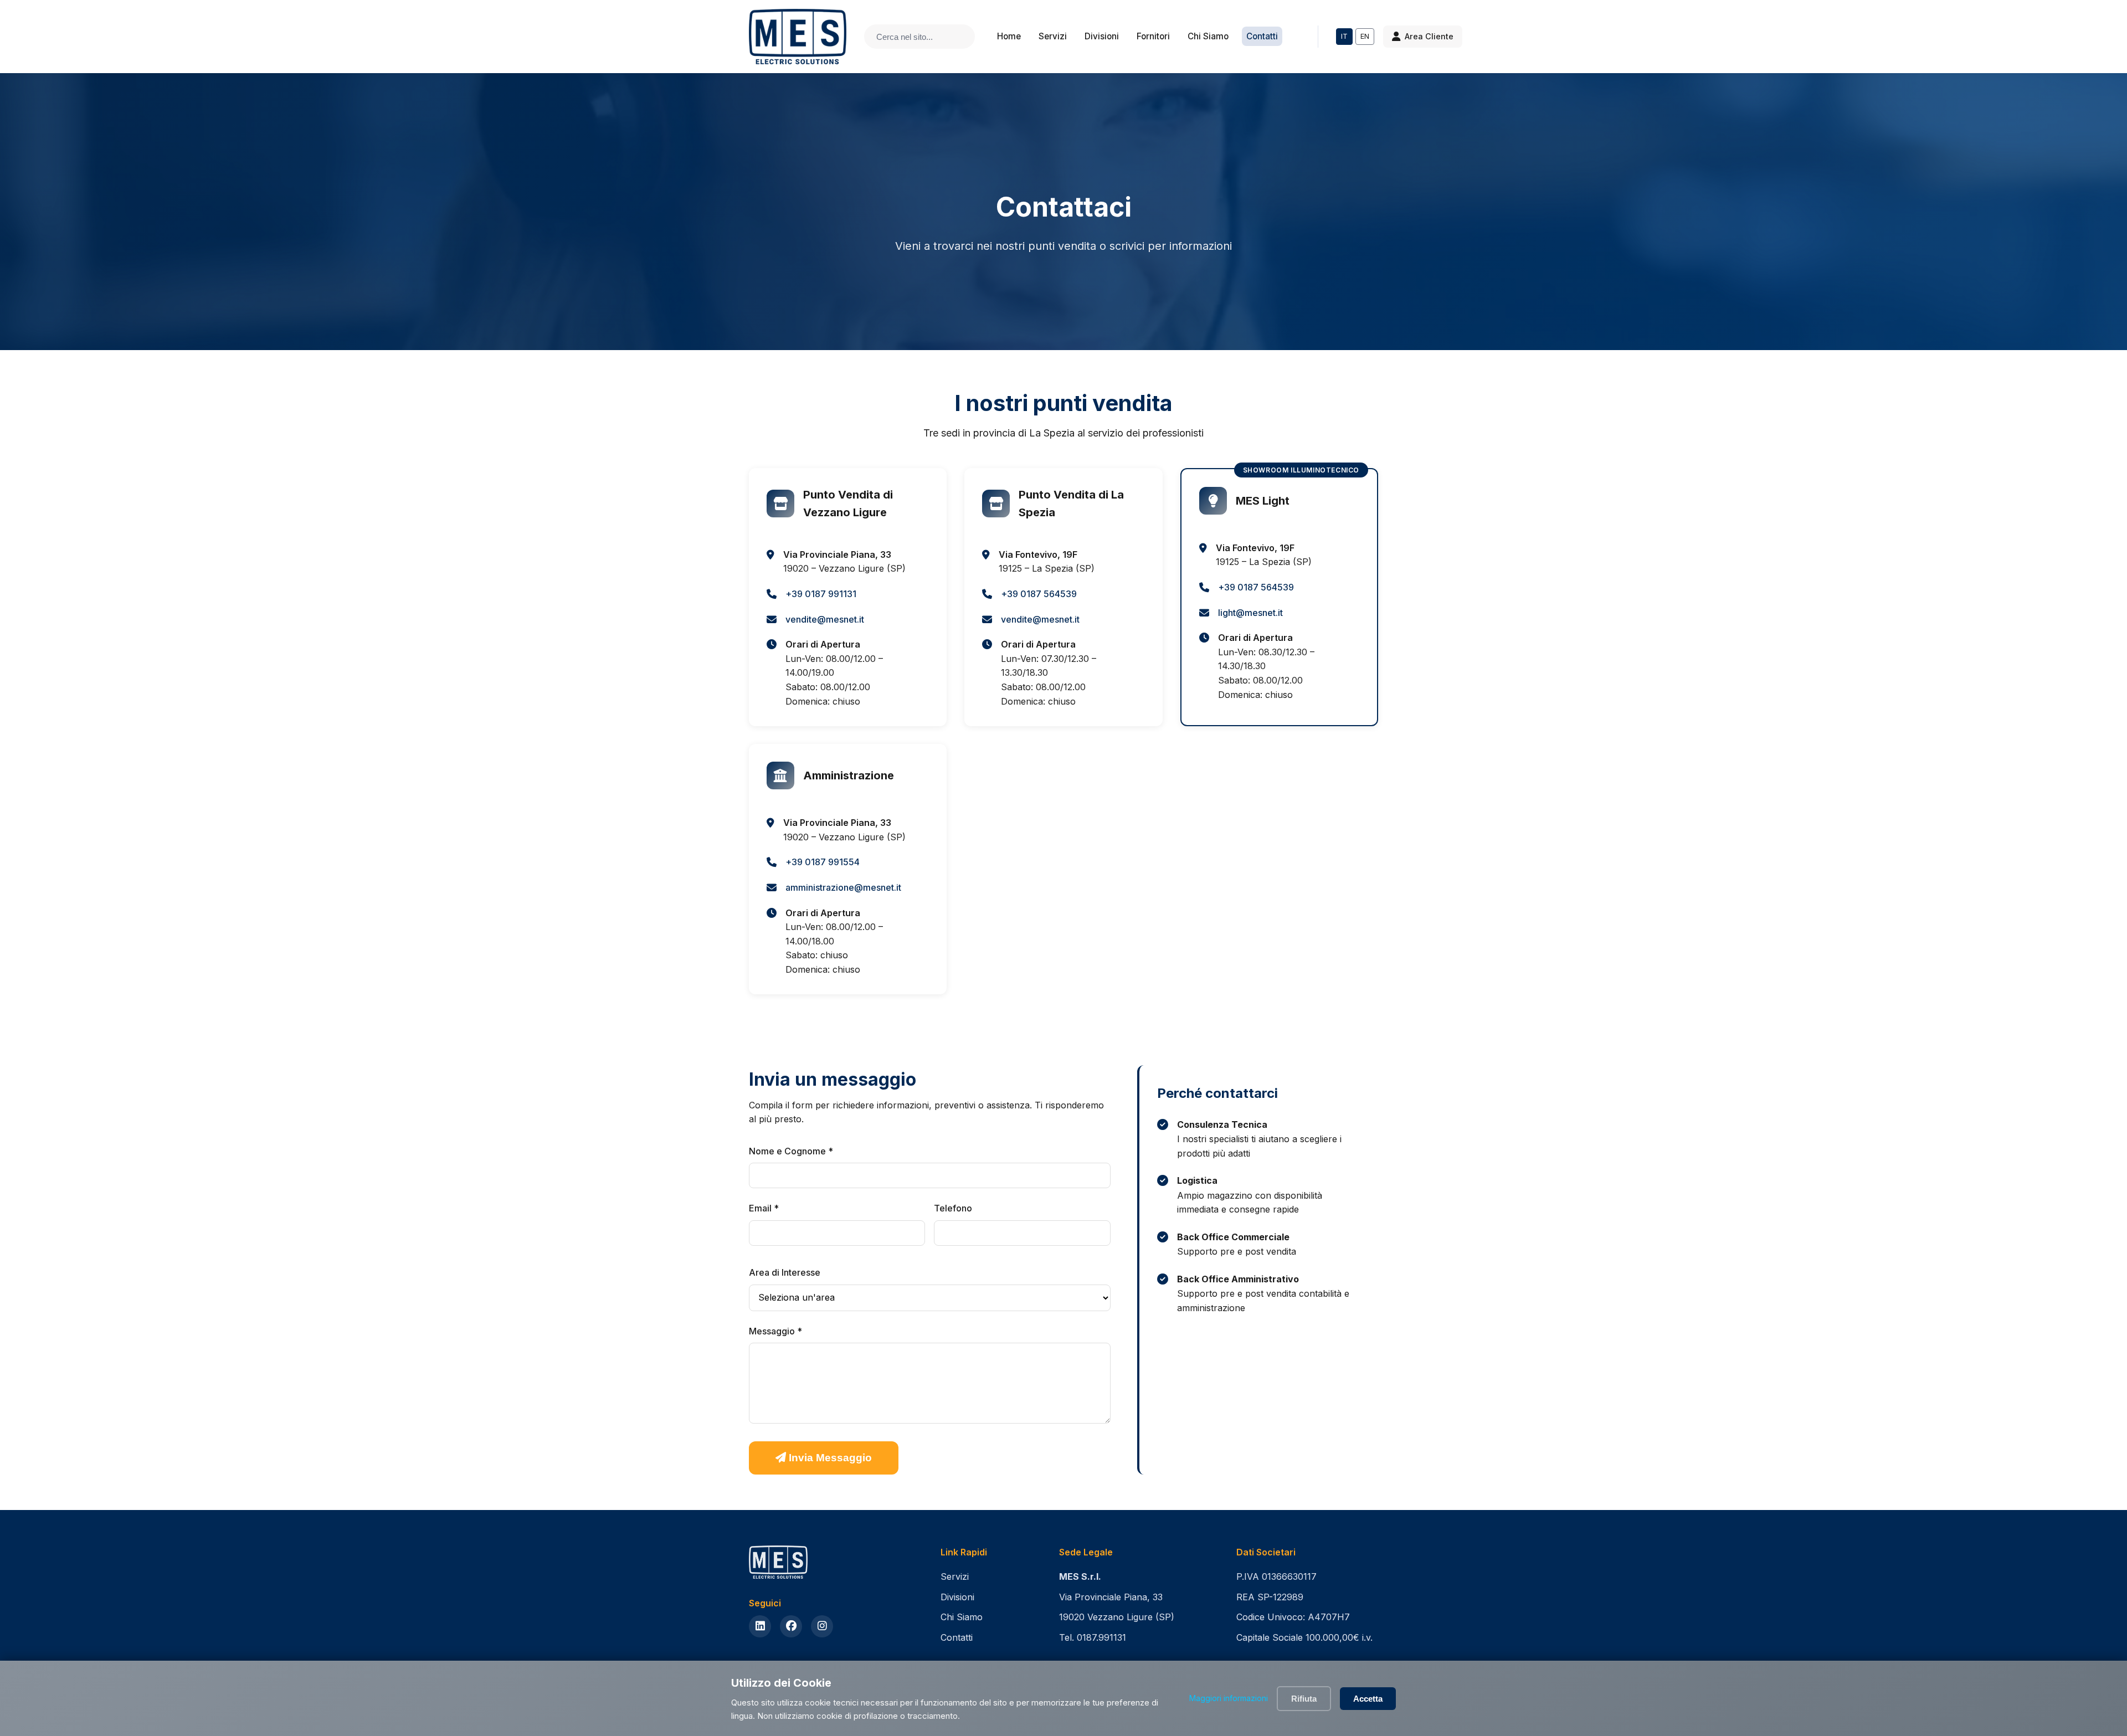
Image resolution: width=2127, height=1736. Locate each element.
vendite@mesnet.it (825, 619)
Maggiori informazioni (1229, 1698)
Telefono (953, 1208)
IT (1344, 36)
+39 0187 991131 (821, 594)
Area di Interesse (785, 1272)
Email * (764, 1208)
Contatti (1262, 36)
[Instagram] (822, 1626)
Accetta (1368, 1699)
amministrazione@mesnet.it (843, 887)
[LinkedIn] (760, 1626)
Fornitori (1153, 36)
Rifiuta (1304, 1699)
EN (1365, 36)
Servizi (1053, 36)
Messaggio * (775, 1331)
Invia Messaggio (829, 1458)
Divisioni (1102, 36)
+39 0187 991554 (823, 862)
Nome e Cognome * (791, 1151)
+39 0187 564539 (1039, 594)
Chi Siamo (1208, 36)
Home (1009, 36)
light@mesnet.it (1250, 613)
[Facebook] (791, 1626)
